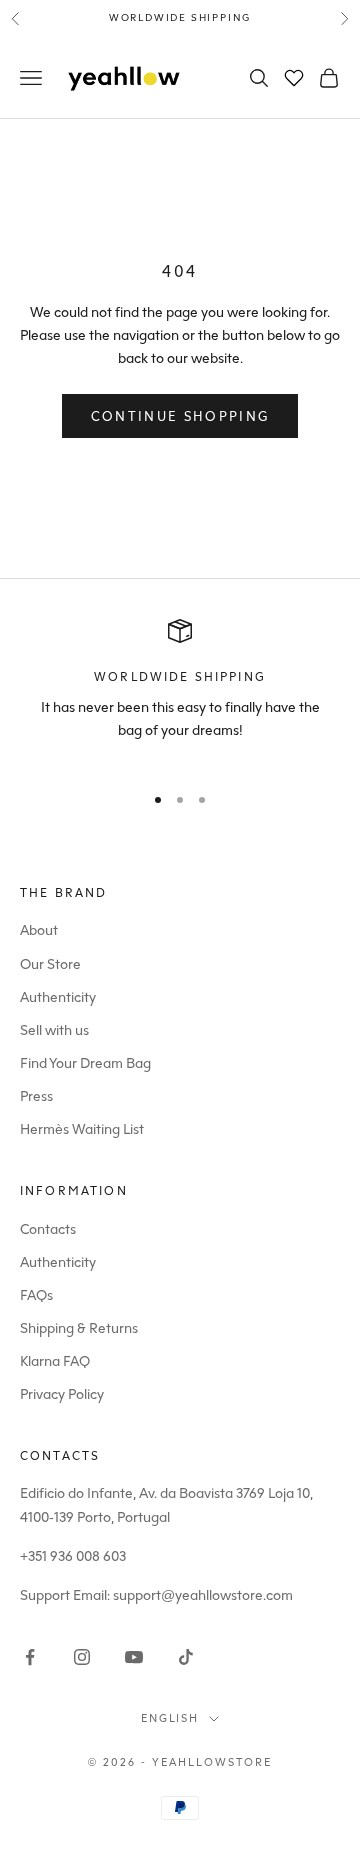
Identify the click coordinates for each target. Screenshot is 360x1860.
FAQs (36, 1295)
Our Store (50, 964)
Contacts (48, 1229)
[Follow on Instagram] (82, 1657)
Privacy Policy (62, 1394)
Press (36, 1096)
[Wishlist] (294, 78)
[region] (180, 692)
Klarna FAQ (55, 1361)
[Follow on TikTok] (186, 1657)
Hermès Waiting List (82, 1129)
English (170, 1718)
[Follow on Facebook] (30, 1657)
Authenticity (58, 997)
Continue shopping (180, 416)
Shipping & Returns (79, 1328)
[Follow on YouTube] (134, 1657)
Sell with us (54, 1030)
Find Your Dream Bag (85, 1063)
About (39, 930)
